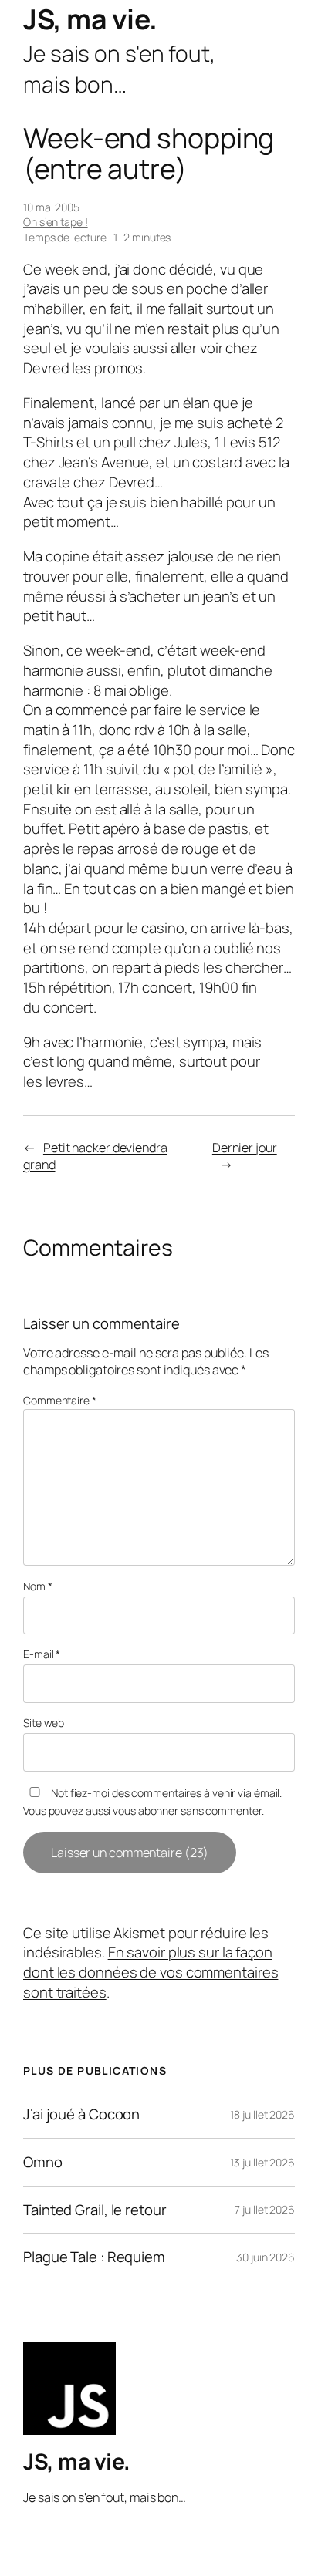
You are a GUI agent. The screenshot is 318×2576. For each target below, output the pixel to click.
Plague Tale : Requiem (94, 2257)
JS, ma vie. (90, 19)
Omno (43, 2162)
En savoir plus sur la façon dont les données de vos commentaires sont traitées (151, 1972)
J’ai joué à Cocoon (81, 2114)
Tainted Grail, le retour (95, 2210)
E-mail (42, 1654)
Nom (38, 1586)
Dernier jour (245, 1148)
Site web (44, 1723)
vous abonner (145, 1811)
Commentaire (60, 1400)
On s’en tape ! (56, 222)
